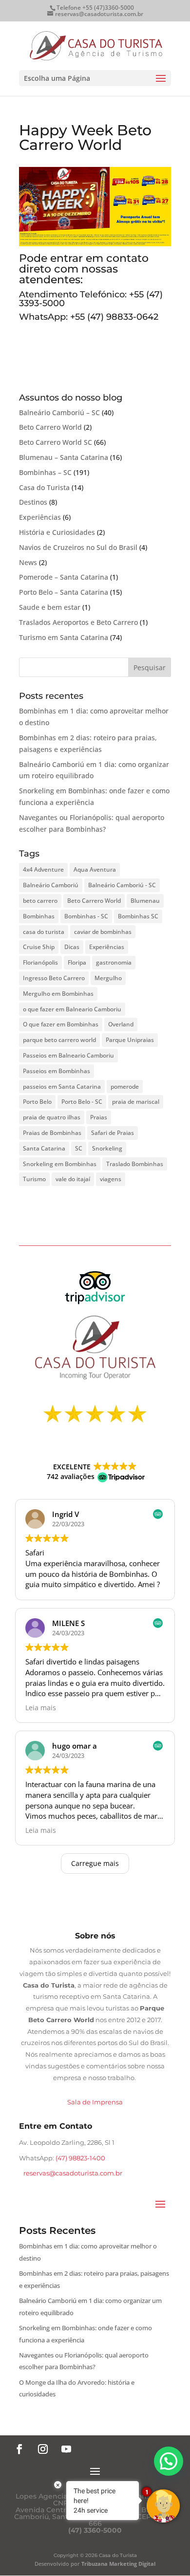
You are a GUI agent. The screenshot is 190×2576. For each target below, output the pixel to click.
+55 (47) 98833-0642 (114, 317)
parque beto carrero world (59, 1040)
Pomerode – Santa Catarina (64, 577)
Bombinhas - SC (86, 916)
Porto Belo (37, 1102)
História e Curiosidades (57, 532)
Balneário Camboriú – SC (59, 412)
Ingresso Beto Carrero (54, 978)
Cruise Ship (39, 947)
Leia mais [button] (41, 1708)
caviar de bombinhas (103, 932)
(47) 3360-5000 (95, 2530)
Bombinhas (39, 916)
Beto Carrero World (50, 427)
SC (79, 1148)
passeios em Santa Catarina (62, 1087)
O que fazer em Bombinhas (61, 1024)
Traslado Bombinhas (135, 1164)
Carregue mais (95, 1863)
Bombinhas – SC (45, 472)
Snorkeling (107, 1148)
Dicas (72, 947)
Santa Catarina (44, 1148)
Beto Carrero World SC (56, 442)
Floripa (77, 962)
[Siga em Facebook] (19, 2449)
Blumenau (145, 901)
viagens (111, 1179)
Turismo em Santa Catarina (64, 637)
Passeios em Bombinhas (57, 1071)
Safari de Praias (113, 1133)
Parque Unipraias (130, 1040)
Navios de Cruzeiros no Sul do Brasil (78, 547)
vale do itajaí (73, 1179)
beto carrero (40, 901)
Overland (121, 1024)
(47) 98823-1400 (80, 2158)
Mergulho (108, 978)
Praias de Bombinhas (52, 1133)
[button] (169, 2461)
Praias (99, 1117)
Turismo (34, 1179)
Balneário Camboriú (51, 885)
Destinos (33, 502)
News (28, 562)
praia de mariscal (136, 1102)
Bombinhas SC (138, 916)
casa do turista (44, 932)
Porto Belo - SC (82, 1102)
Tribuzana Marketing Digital (118, 2564)
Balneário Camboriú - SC (122, 885)
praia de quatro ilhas (52, 1117)
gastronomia (114, 962)
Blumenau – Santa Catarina (64, 457)
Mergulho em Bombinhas (58, 994)
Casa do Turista (44, 487)
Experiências (40, 517)
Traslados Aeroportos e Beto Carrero (78, 622)
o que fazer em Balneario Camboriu (72, 1009)
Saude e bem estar (50, 607)
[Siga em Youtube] (66, 2449)
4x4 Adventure (43, 869)
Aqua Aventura (95, 869)
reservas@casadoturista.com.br (73, 2173)
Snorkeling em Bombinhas (60, 1164)
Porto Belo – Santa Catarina (64, 592)
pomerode (125, 1087)
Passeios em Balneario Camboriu (68, 1055)
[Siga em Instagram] (43, 2449)
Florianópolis (40, 962)
